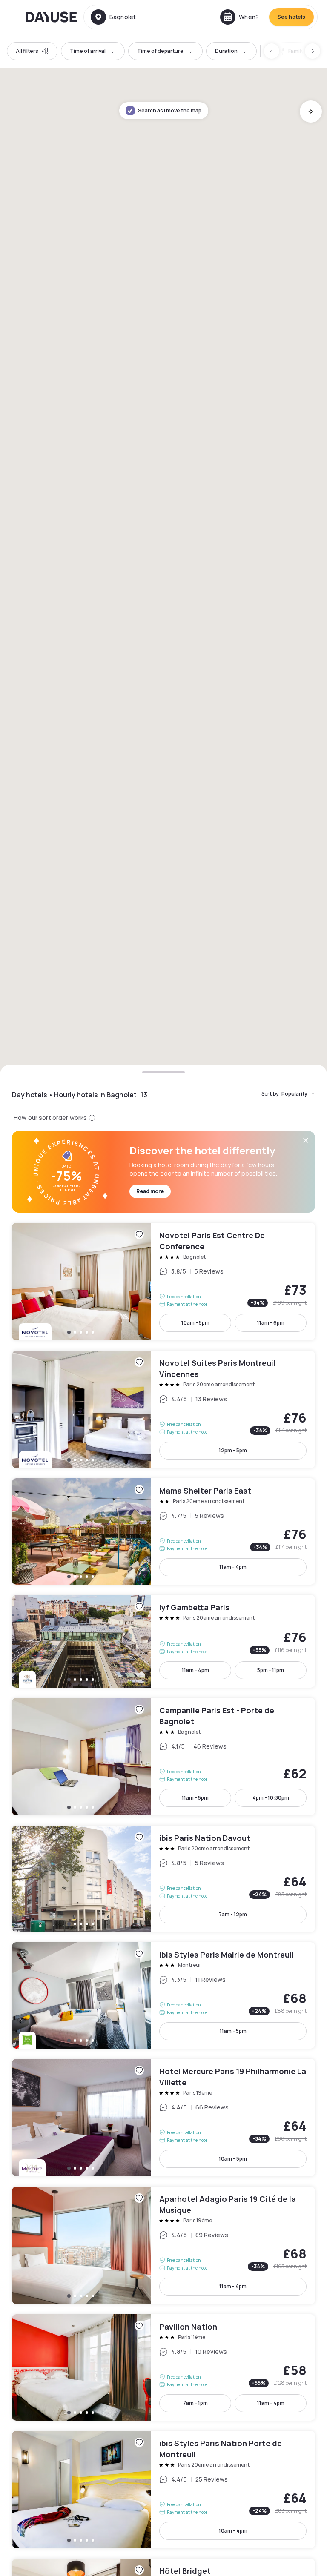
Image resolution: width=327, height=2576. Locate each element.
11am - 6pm (271, 1323)
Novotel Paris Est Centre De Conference (163, 1282)
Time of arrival (88, 51)
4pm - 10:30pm (271, 1798)
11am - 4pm (233, 1567)
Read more (150, 1191)
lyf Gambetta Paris (163, 1641)
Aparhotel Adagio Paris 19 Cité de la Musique (163, 2245)
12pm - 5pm (233, 1450)
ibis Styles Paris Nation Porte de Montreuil (163, 2490)
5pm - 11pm (271, 1670)
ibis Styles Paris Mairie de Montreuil (163, 1995)
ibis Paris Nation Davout (163, 1879)
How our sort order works (50, 1118)
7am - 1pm (195, 2403)
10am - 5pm (195, 1323)
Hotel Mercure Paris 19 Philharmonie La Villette (163, 2118)
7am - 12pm (233, 1914)
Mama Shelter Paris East (163, 1531)
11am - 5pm (195, 1798)
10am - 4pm (233, 2531)
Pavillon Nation (163, 2367)
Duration (226, 51)
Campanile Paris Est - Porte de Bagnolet (163, 1757)
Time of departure (160, 51)
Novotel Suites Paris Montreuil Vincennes (163, 1409)
